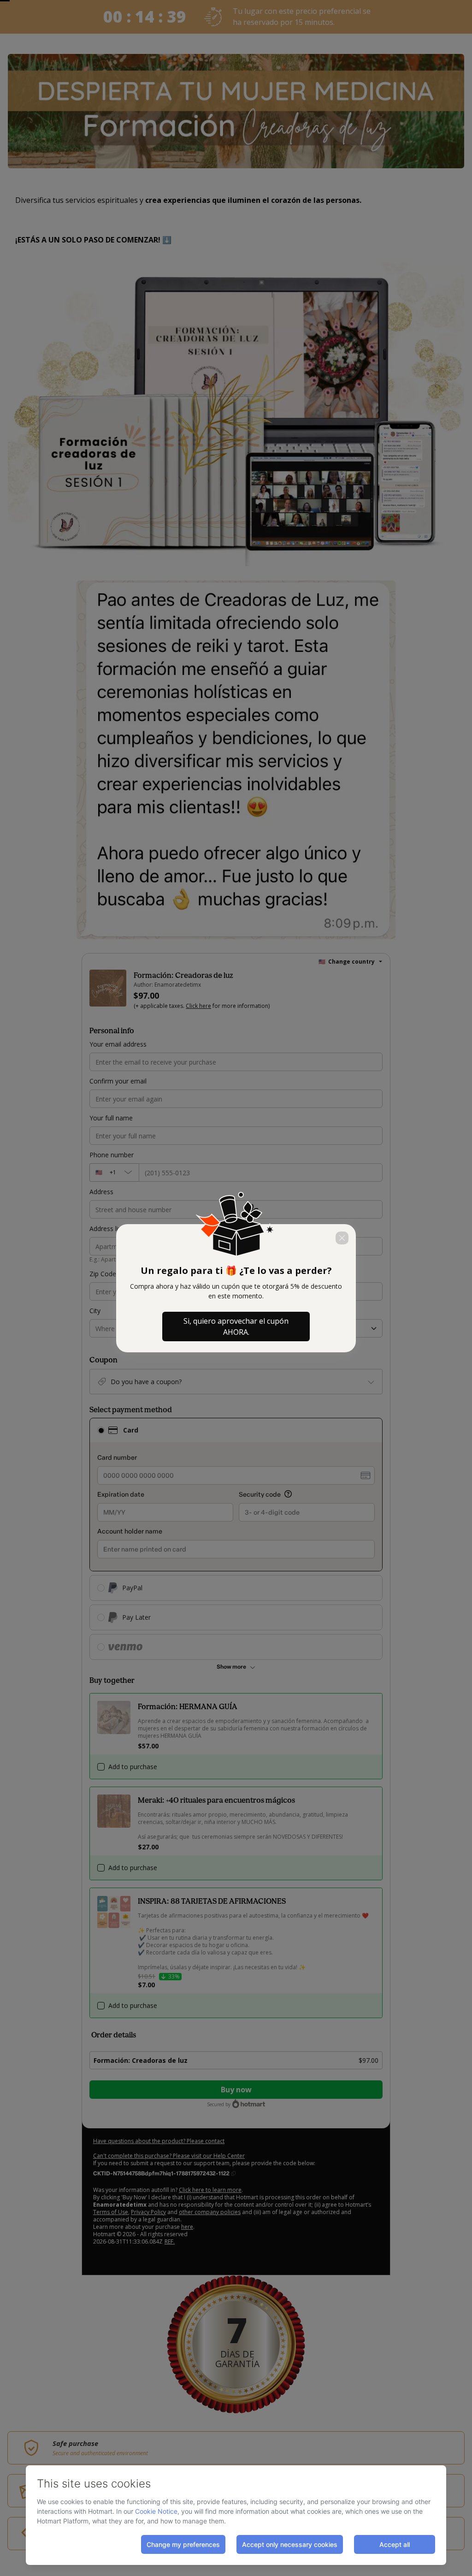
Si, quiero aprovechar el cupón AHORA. (236, 1326)
